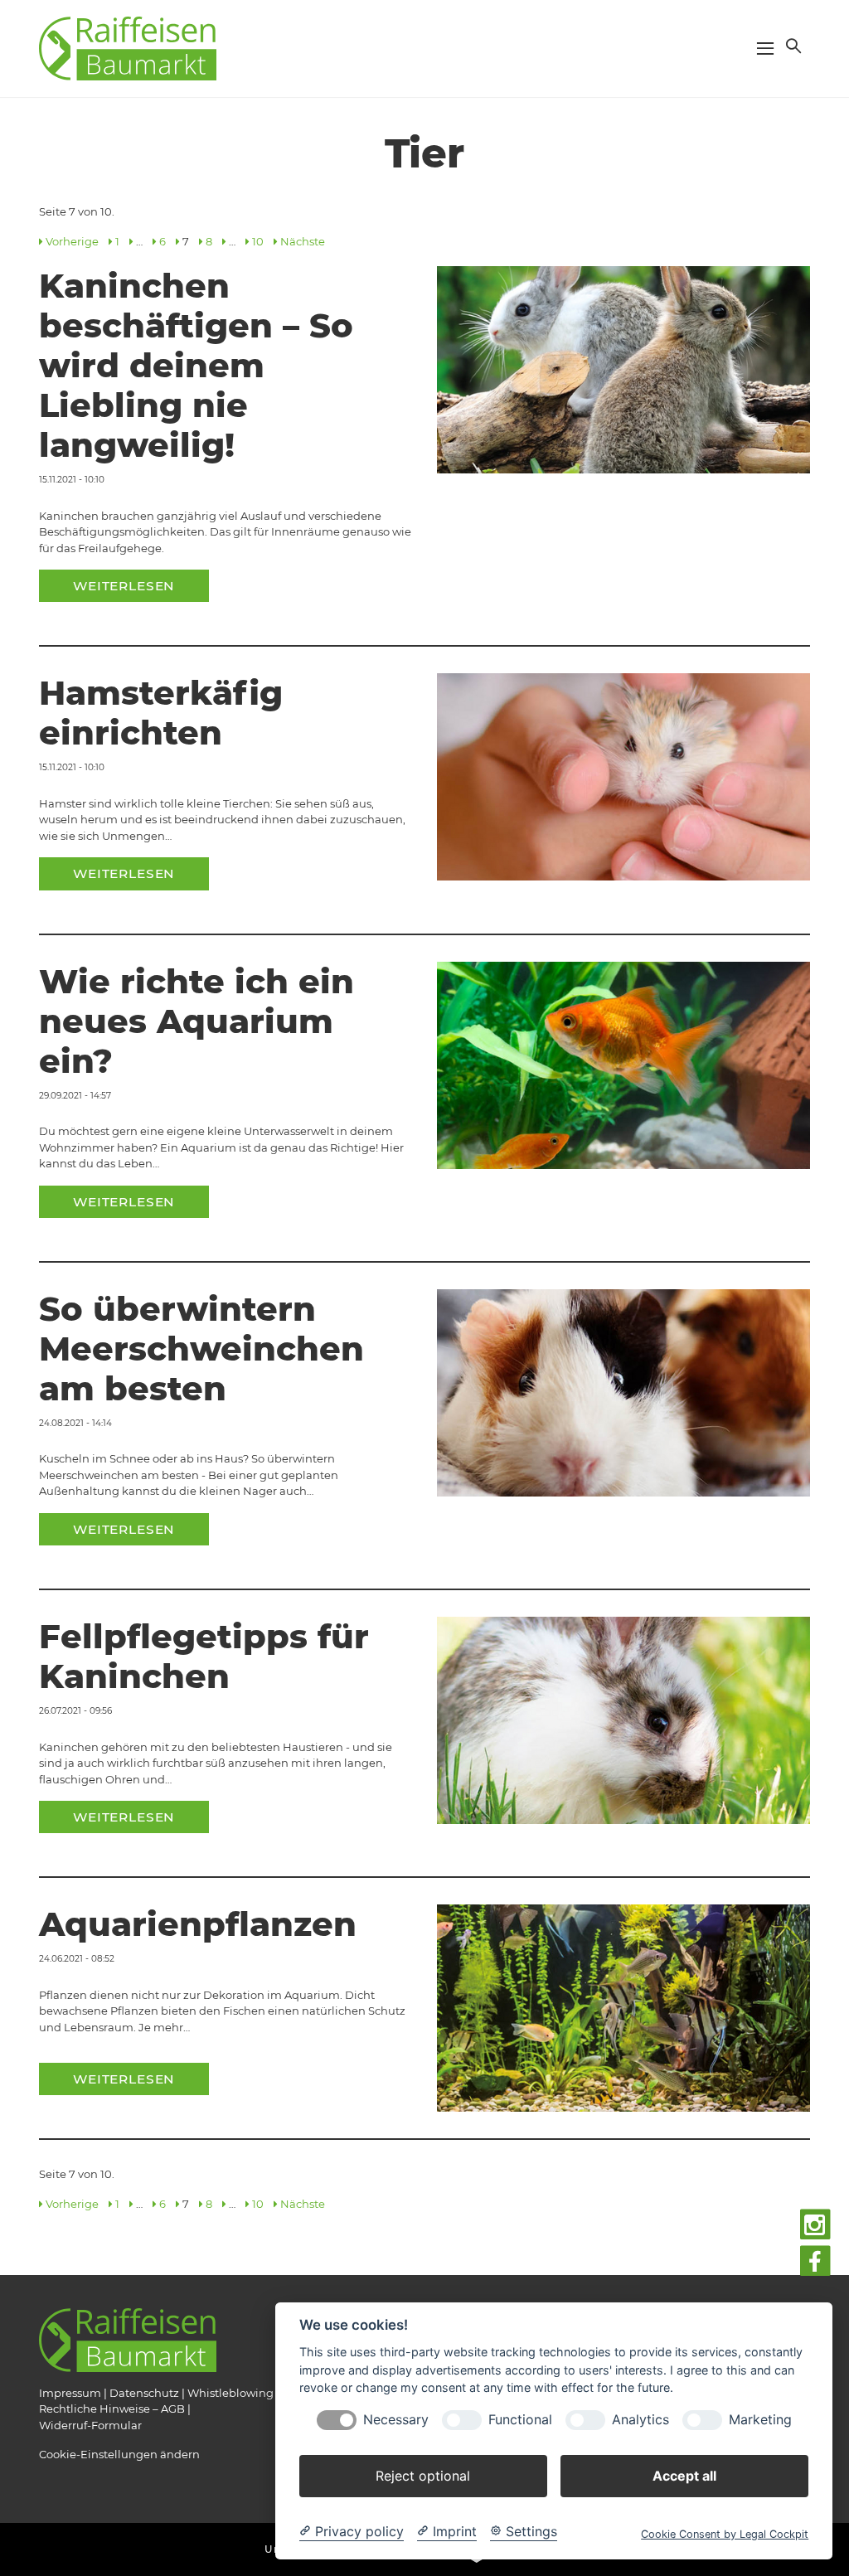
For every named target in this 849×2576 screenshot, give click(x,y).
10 (258, 241)
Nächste (303, 241)
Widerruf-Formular (90, 2425)
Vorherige (72, 241)
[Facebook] (815, 2261)
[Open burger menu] (765, 48)
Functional (520, 2420)
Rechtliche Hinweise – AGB (112, 2409)
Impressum (70, 2393)
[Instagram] (815, 2225)
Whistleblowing (230, 2393)
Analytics (640, 2420)
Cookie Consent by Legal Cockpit (725, 2534)
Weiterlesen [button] (124, 586)
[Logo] (128, 47)
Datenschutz (144, 2393)
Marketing (760, 2420)
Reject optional (423, 2476)
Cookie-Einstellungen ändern (119, 2454)
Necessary (396, 2420)
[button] (792, 46)
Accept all (684, 2476)
